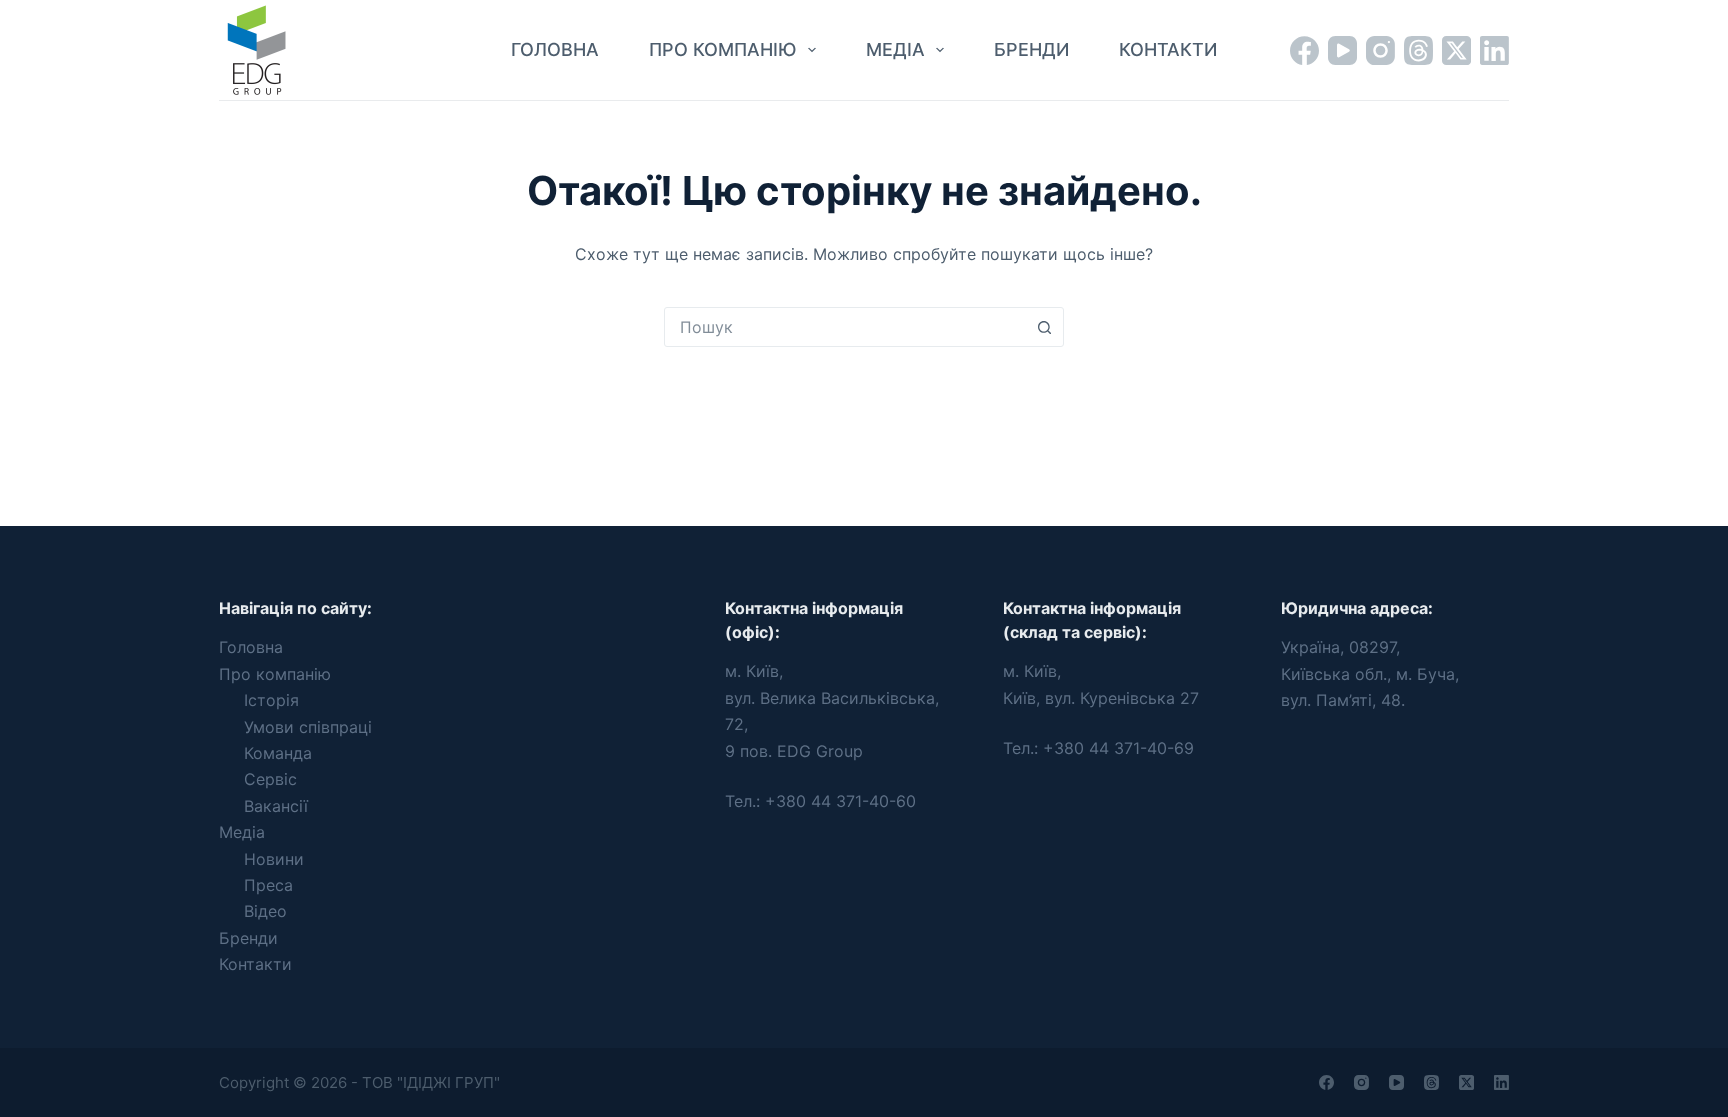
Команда (278, 753)
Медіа (895, 49)
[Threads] (1418, 50)
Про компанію (722, 49)
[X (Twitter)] (1456, 50)
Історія (271, 700)
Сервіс (270, 779)
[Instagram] (1380, 50)
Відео (265, 911)
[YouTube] (1342, 50)
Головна (555, 49)
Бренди (1031, 49)
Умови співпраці (308, 727)
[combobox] (845, 327)
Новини (274, 859)
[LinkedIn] (1494, 50)
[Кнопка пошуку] (1044, 327)
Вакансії (276, 806)
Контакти (1168, 49)
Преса (268, 885)
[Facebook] (1304, 50)
